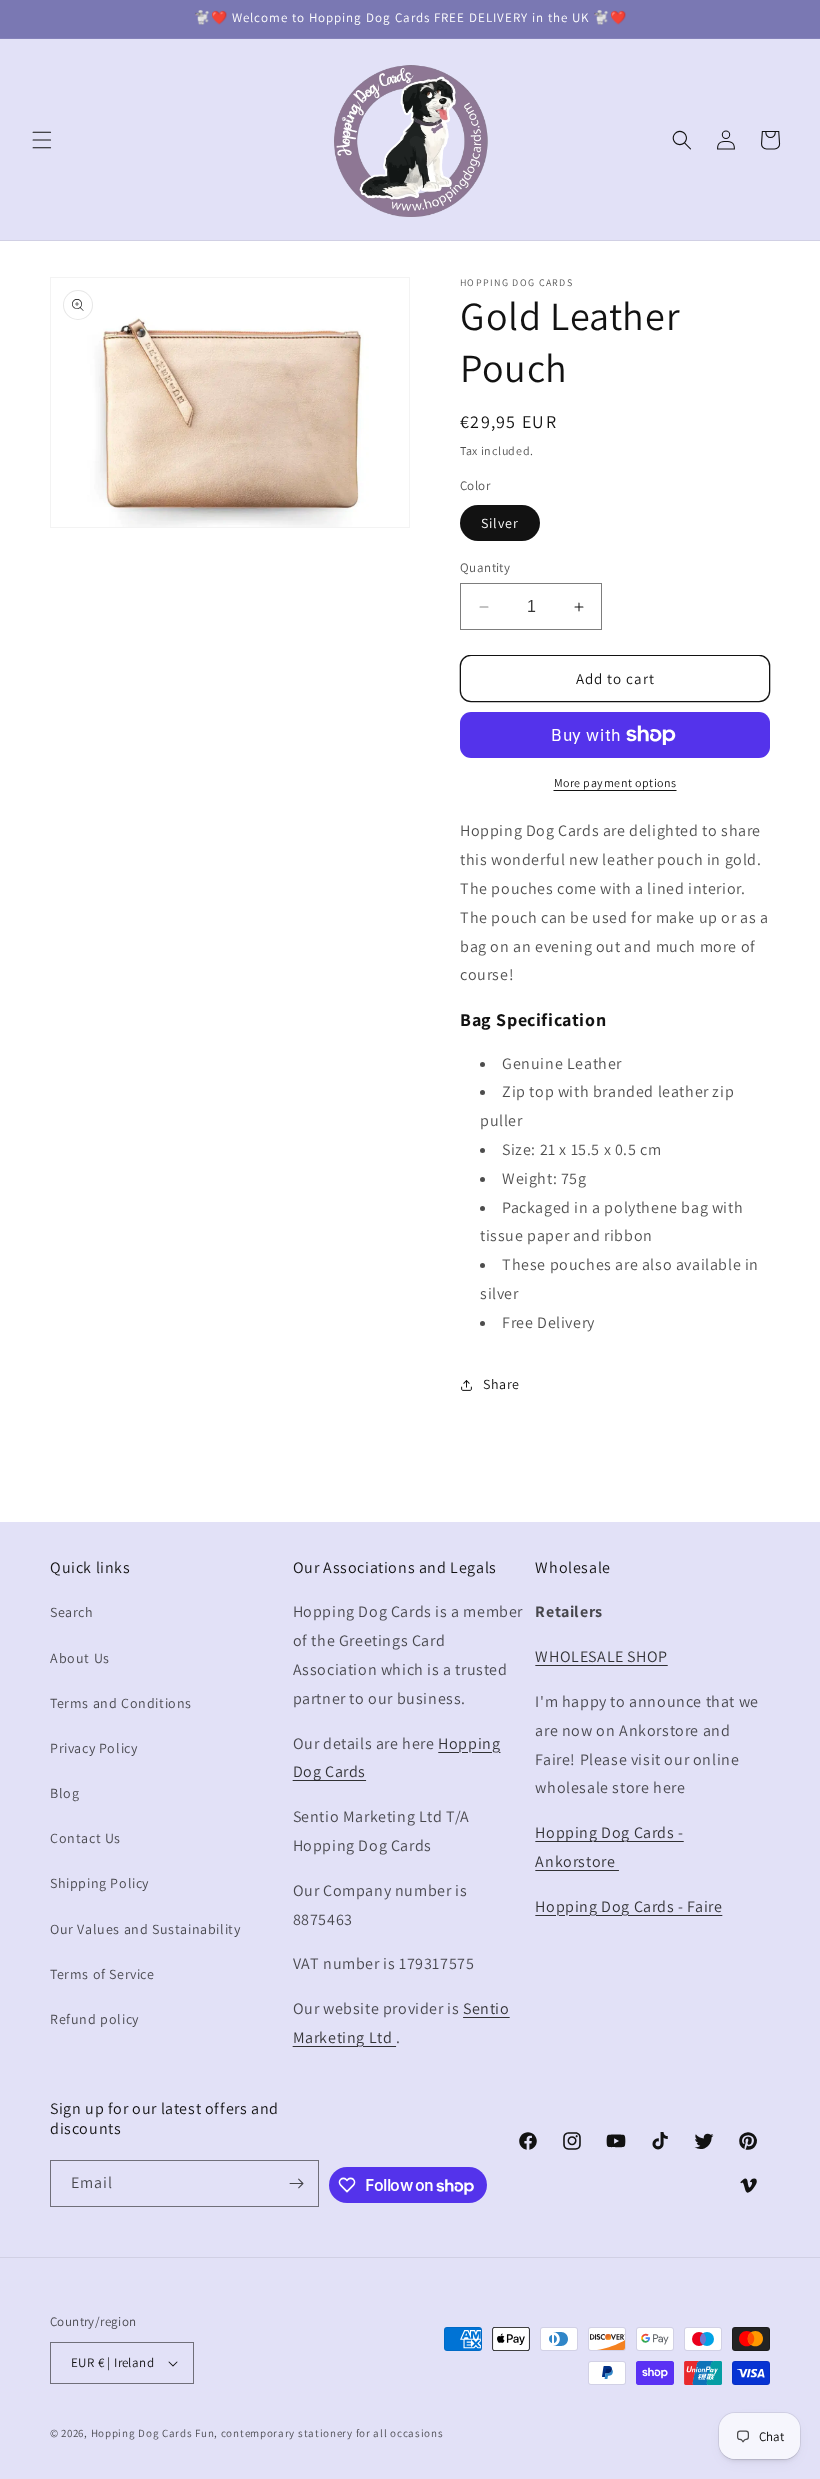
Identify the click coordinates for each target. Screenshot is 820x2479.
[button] (42, 140)
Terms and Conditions (121, 1703)
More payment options (615, 782)
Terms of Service (102, 1974)
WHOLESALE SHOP (601, 1656)
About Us (80, 1658)
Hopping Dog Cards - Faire (628, 1906)
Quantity (485, 567)
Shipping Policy (99, 1883)
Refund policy (94, 2019)
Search (72, 1612)
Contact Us (85, 1838)
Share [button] (501, 1384)
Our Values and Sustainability (145, 1929)
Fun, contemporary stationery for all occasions (319, 2433)
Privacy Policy (93, 1748)
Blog (64, 1793)
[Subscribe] (296, 2183)
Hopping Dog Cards (143, 2433)
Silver (500, 523)
